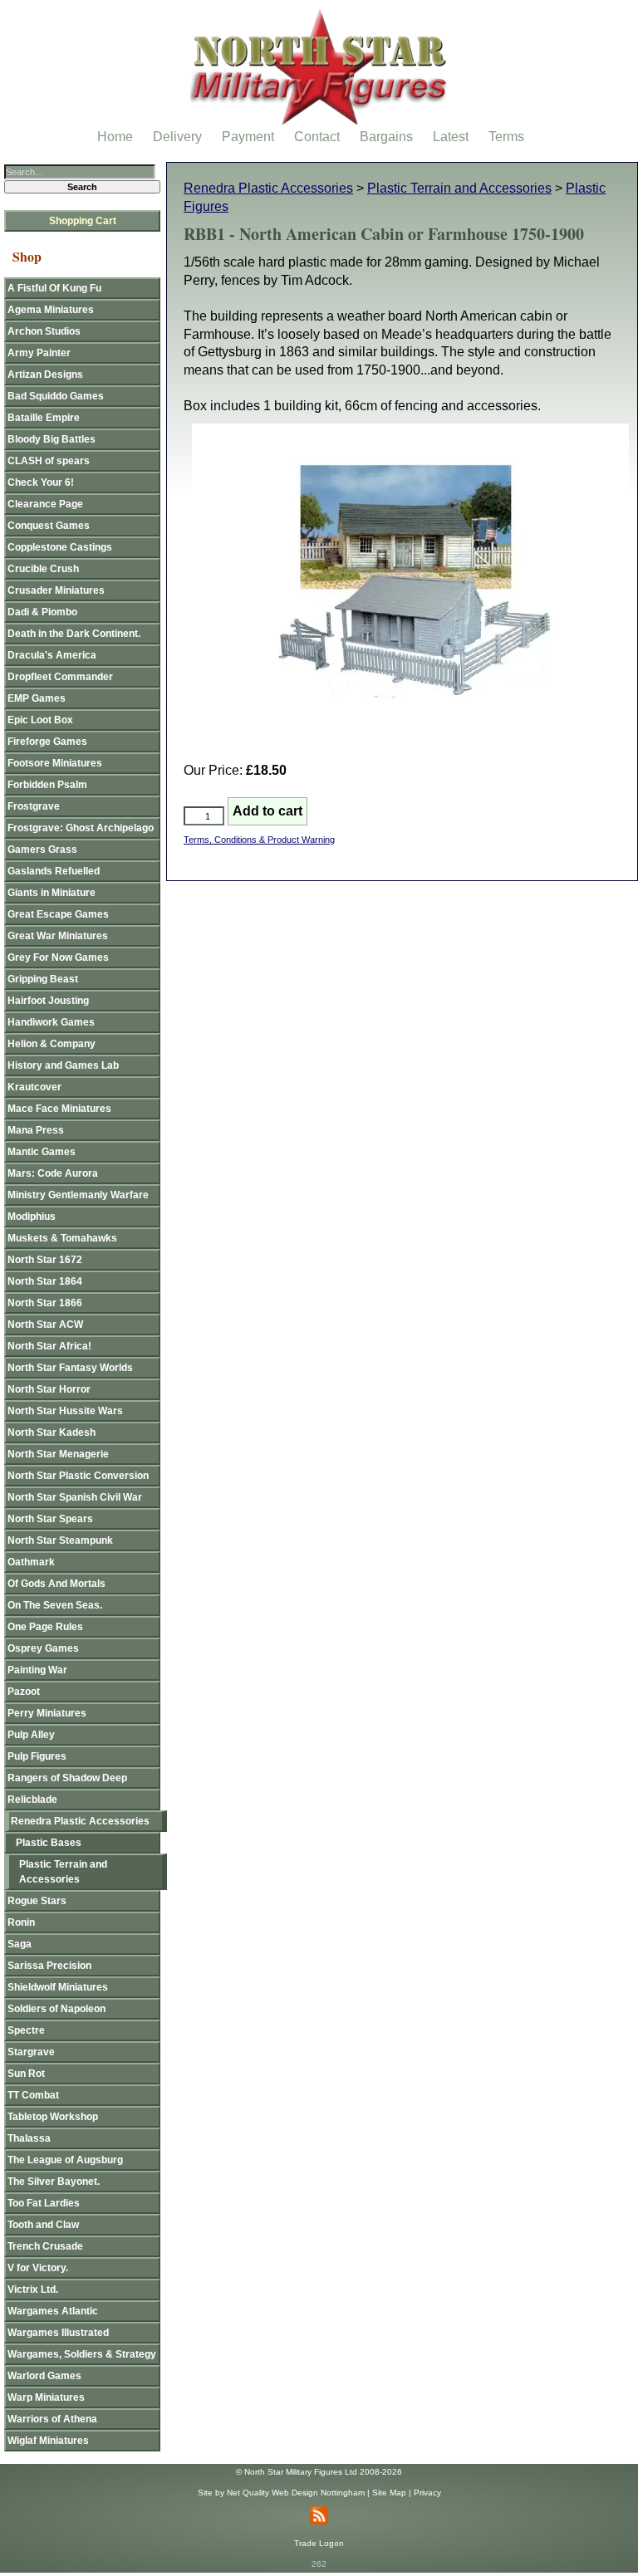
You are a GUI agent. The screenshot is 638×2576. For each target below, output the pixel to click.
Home (115, 137)
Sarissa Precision (49, 1966)
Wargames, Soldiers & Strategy (82, 2354)
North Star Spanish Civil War (75, 1497)
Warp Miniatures (46, 2397)
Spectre (26, 2030)
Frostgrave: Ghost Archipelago (81, 828)
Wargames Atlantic (53, 2311)
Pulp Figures (37, 1756)
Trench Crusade (45, 2246)
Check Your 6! (41, 482)
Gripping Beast (43, 979)
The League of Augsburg (65, 2160)
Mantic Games (42, 1152)
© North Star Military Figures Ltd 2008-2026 (319, 2472)
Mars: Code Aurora (53, 1173)
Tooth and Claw (43, 2225)
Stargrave (31, 2052)
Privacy (427, 2493)
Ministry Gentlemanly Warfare (78, 1195)
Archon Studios (44, 331)
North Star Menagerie (58, 1454)
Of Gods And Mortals (56, 1584)
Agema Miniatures (51, 310)
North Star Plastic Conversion (78, 1476)
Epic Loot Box (40, 720)
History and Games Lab (63, 1065)
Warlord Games (44, 2376)
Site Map (389, 2493)
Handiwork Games (51, 1022)
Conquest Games (49, 526)
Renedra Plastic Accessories (268, 188)
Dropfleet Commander (60, 677)
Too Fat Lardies (44, 2203)
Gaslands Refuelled (54, 871)
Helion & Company (52, 1044)
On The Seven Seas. (55, 1605)
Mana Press (36, 1130)
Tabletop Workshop (53, 2117)
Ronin (21, 1922)
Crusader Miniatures (56, 590)
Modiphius (32, 1217)
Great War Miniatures (58, 936)
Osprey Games (43, 1648)
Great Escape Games (58, 914)
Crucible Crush (43, 569)
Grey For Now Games (58, 957)
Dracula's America (52, 655)
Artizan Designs (45, 375)
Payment (248, 137)
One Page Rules (45, 1627)
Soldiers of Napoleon (56, 2009)
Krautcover (34, 1087)
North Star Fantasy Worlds (70, 1368)
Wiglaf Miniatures (48, 2441)
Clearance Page (45, 504)
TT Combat (33, 2095)
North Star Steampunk (60, 1540)
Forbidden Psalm (47, 785)
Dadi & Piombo (42, 612)
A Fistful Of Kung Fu (54, 288)
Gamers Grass (42, 850)
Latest (451, 137)
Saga (20, 1944)
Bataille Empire (44, 418)
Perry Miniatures (47, 1713)
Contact (317, 137)
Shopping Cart (83, 221)
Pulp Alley (31, 1735)
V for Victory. (38, 2268)
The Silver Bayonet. (54, 2182)
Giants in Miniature (52, 893)
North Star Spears (50, 1519)
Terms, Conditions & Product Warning (259, 840)
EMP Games (37, 698)
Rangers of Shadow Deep (67, 1778)
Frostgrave (34, 806)
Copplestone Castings (60, 547)
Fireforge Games (47, 742)
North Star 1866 (45, 1303)
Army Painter (39, 353)
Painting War (37, 1670)
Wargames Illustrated (58, 2333)
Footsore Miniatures (55, 763)
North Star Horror (49, 1389)
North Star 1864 (45, 1281)
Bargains (386, 137)
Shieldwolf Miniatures (58, 1987)
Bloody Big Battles (52, 439)
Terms (506, 137)
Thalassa (29, 2138)
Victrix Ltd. (33, 2290)
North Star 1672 (45, 1260)
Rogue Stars (37, 1901)
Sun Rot (26, 2074)
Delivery (177, 137)
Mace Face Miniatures (59, 1109)
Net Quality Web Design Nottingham (296, 2493)
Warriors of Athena (52, 2419)
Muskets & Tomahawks (62, 1238)
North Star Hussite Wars (65, 1411)
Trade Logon (319, 2543)
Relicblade (32, 1800)
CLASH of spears (49, 461)
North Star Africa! (49, 1346)
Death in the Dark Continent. (74, 634)
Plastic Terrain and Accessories (459, 188)
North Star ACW (45, 1325)
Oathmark (31, 1562)
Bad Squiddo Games (56, 396)
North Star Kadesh (52, 1432)
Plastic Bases (49, 1843)
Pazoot (24, 1692)
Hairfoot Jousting (48, 1001)
